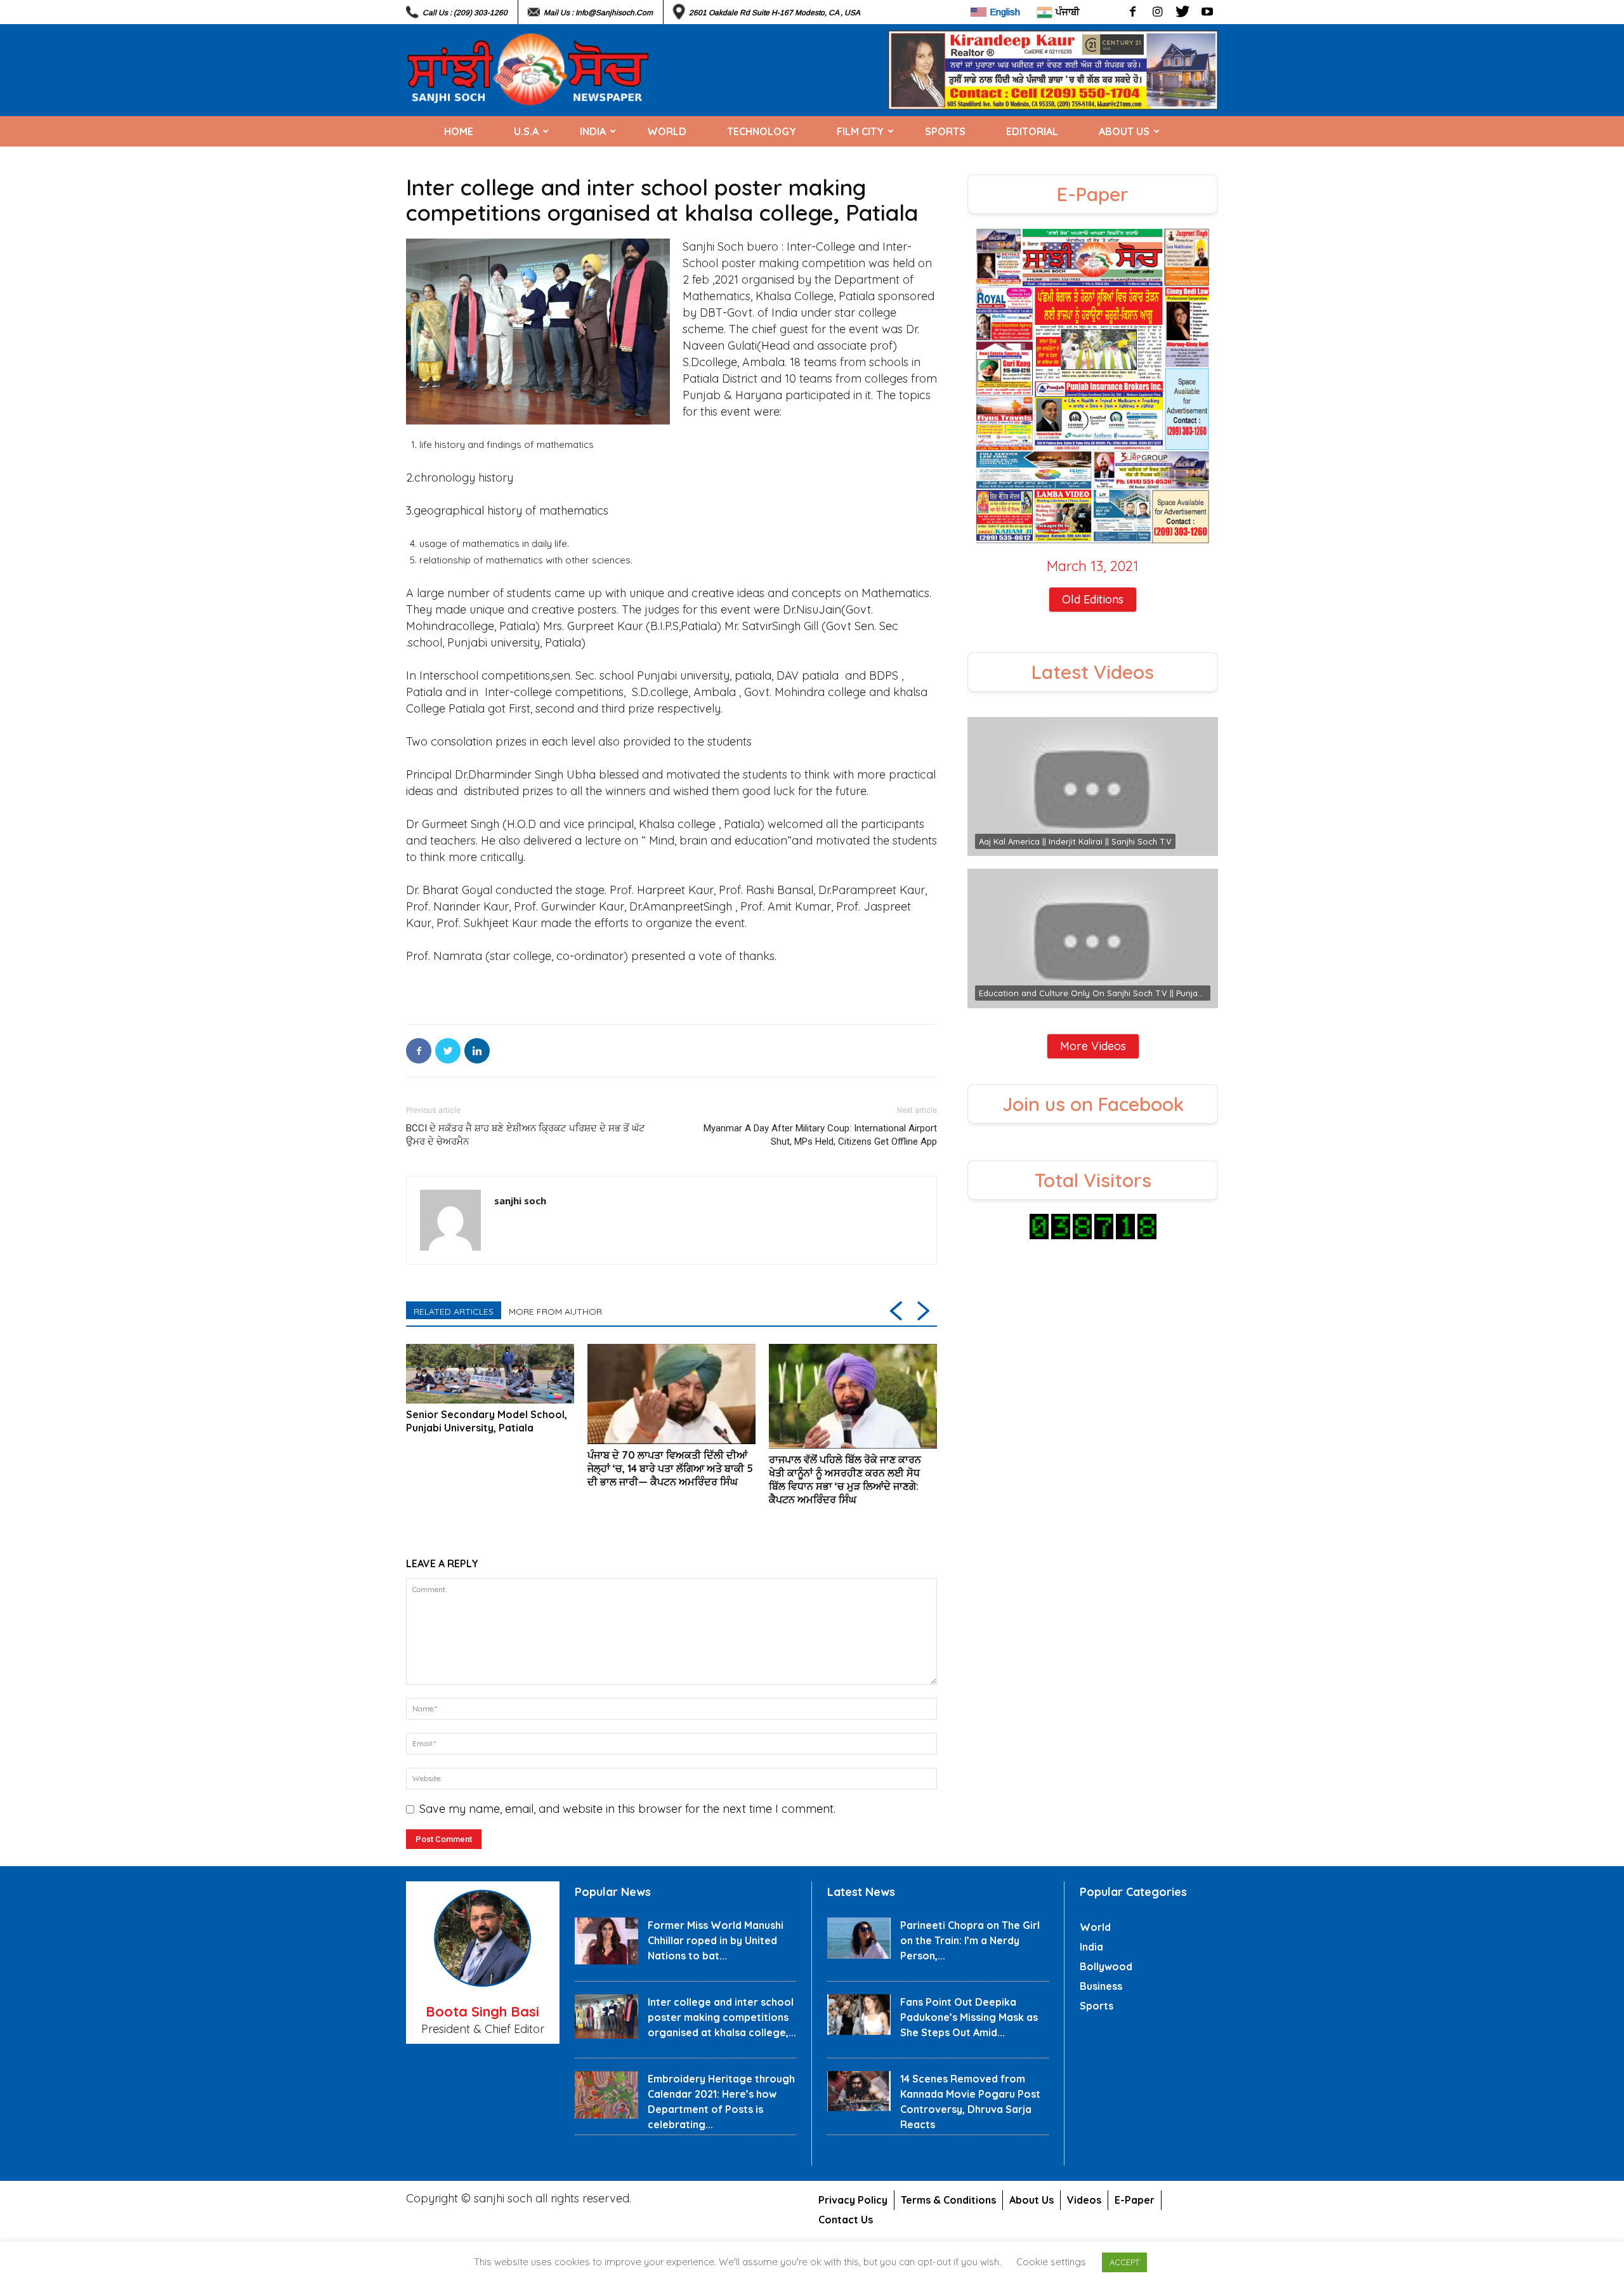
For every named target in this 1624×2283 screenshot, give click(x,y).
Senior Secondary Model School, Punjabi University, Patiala (487, 1421)
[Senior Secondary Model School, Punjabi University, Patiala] (490, 1374)
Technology (762, 131)
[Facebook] (1133, 12)
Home (459, 131)
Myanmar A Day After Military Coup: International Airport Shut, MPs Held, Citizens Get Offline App (820, 1135)
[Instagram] (1157, 12)
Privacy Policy (853, 2200)
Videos (1084, 2200)
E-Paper (1135, 2200)
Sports (945, 131)
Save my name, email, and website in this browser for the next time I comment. (627, 1809)
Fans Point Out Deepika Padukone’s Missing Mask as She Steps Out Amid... (969, 2017)
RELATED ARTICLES (454, 1312)
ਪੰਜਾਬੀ (1068, 12)
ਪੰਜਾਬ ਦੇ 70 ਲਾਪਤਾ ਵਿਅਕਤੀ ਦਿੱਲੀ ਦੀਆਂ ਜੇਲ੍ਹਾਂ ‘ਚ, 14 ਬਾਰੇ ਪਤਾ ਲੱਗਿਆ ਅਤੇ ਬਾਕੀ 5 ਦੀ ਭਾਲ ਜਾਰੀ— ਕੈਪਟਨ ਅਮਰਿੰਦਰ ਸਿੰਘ (670, 1468)
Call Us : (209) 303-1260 (465, 13)
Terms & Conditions (948, 2200)
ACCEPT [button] (1124, 2262)
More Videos (1093, 1046)
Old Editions (1093, 599)
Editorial (1032, 131)
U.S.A (526, 131)
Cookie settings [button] (1051, 2262)
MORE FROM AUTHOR (555, 1312)
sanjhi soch (520, 1201)
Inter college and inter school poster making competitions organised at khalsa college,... (722, 2017)
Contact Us (846, 2220)
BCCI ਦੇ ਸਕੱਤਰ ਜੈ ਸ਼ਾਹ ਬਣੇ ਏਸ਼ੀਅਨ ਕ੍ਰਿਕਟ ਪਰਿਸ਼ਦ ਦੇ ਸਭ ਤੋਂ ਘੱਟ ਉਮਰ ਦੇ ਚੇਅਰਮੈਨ (526, 1135)
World (667, 131)
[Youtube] (1207, 12)
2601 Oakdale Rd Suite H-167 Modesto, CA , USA (775, 13)
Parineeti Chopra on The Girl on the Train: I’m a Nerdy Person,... (970, 1940)
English (1005, 12)
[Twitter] (1182, 12)
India (593, 131)
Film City (860, 131)
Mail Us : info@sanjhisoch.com (598, 13)
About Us (1124, 131)
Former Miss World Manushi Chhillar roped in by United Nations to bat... (716, 1940)
